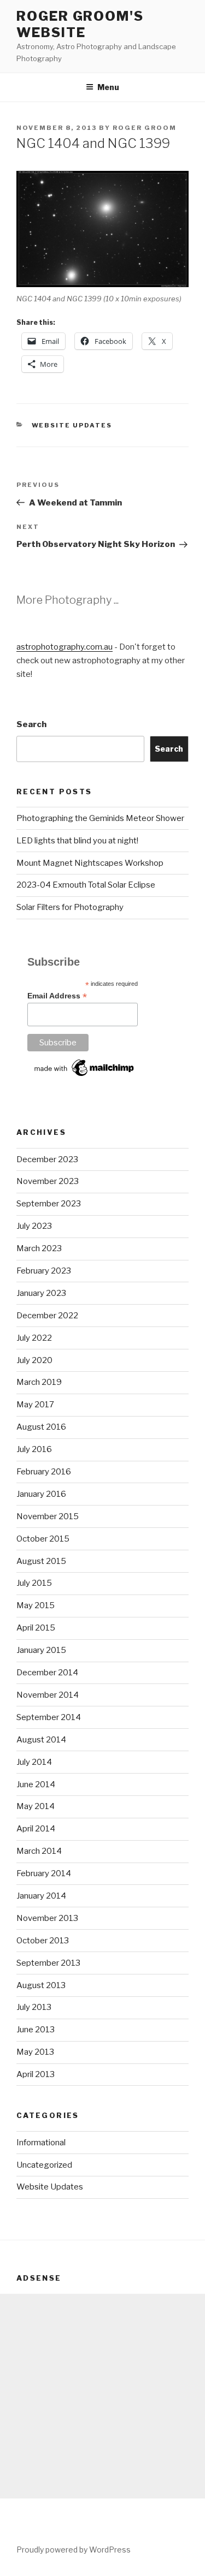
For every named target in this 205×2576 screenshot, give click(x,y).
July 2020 (34, 1360)
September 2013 (48, 1963)
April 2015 (36, 1628)
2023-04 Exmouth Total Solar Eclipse (86, 885)
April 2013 (36, 2074)
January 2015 (41, 1650)
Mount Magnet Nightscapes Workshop (90, 863)
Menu (108, 87)
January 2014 (41, 1896)
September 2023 (49, 1204)
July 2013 (34, 2007)
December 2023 (47, 1159)
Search (31, 724)
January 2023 (41, 1293)
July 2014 (34, 1762)
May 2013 (35, 2052)
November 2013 (47, 1918)
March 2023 (39, 1248)
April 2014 (36, 1829)
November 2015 (48, 1516)
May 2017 (35, 1405)
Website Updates (72, 425)
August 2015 (41, 1561)
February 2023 (44, 1271)
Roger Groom (145, 128)
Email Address (57, 996)
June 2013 (36, 2030)
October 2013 (43, 1941)
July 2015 (34, 1583)
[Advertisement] (102, 2396)
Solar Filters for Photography (70, 907)
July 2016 (34, 1449)
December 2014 (47, 1673)
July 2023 (34, 1226)
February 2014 (44, 1873)
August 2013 (41, 1985)
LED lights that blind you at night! (77, 841)
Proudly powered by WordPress (74, 2550)
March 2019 (39, 1382)
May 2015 (36, 1605)
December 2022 (47, 1316)
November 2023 (48, 1181)
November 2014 (48, 1695)
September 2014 (49, 1717)
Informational (41, 2143)
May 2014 (36, 1806)
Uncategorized (44, 2165)
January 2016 (41, 1494)
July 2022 (34, 1338)
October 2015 (43, 1539)
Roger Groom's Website (80, 24)
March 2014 (39, 1851)
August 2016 (41, 1427)
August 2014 (41, 1740)
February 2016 (44, 1472)
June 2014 (36, 1784)
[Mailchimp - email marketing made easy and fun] (85, 1076)
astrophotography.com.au (65, 647)
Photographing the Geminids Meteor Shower (100, 818)
